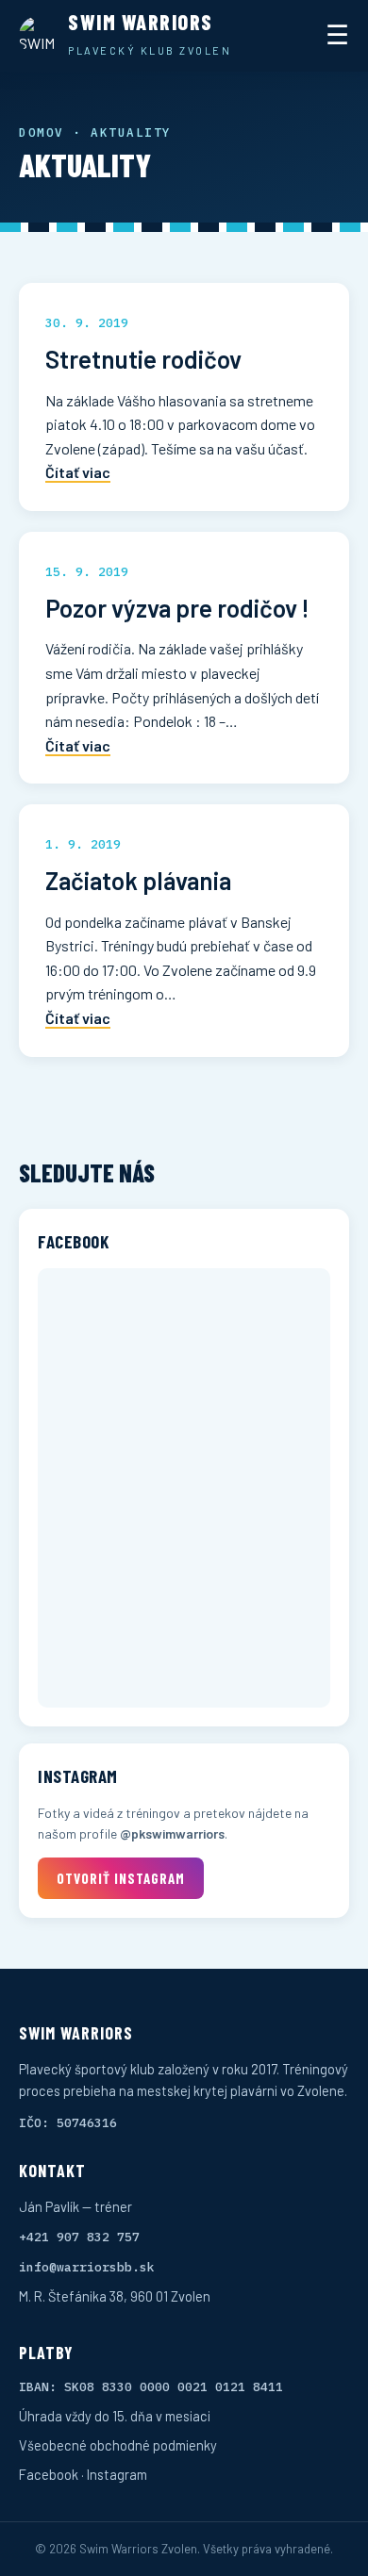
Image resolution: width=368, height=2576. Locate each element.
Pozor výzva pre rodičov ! (177, 608)
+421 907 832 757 (79, 2237)
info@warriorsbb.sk (87, 2267)
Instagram (117, 2474)
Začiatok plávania (138, 880)
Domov (42, 132)
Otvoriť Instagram (121, 1878)
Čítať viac (78, 472)
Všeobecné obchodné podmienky (118, 2445)
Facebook (49, 2474)
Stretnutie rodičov (143, 359)
